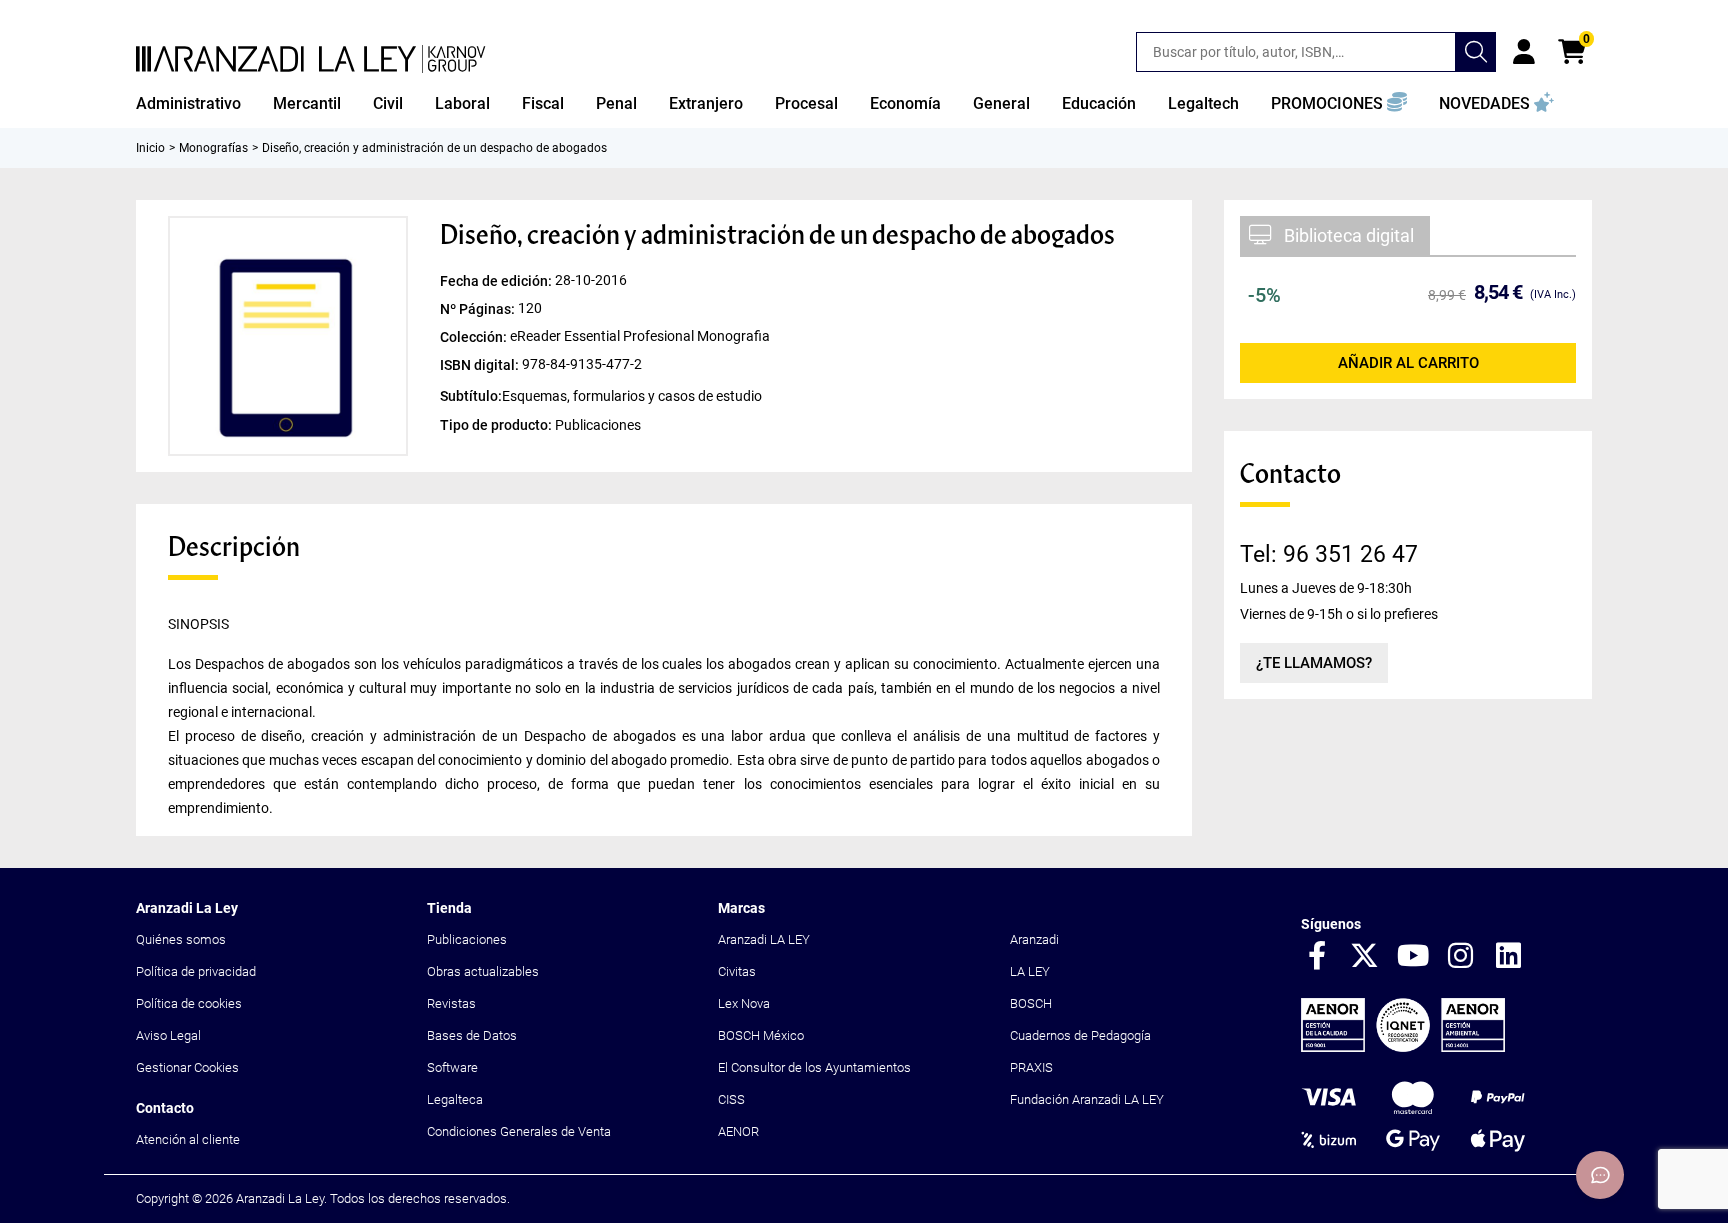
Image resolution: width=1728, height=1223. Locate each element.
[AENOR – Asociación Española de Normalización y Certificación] (1403, 1047)
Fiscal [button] (543, 103)
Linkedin (1509, 957)
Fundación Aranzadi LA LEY (1087, 1099)
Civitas (737, 971)
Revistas (451, 1003)
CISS (731, 1099)
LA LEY (1030, 971)
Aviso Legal (168, 1035)
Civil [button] (388, 103)
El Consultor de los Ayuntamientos (814, 1067)
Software (452, 1067)
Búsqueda (1476, 52)
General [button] (1001, 103)
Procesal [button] (806, 103)
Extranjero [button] (706, 103)
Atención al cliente (188, 1139)
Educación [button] (1099, 103)
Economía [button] (905, 103)
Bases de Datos (472, 1035)
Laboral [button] (462, 103)
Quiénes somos (181, 939)
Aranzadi (1034, 939)
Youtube (1413, 957)
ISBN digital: (481, 365)
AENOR (738, 1131)
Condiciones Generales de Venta (519, 1131)
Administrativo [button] (188, 103)
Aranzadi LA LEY (764, 939)
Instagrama (1461, 957)
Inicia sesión (1524, 52)
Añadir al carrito (1408, 363)
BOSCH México (761, 1035)
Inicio (150, 148)
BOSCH (1031, 1003)
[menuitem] (188, 104)
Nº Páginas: (479, 309)
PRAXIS (1031, 1067)
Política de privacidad (196, 971)
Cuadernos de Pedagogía (1080, 1035)
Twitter (1365, 957)
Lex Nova (744, 1003)
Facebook (1317, 957)
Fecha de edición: (497, 281)
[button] (1339, 104)
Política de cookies (189, 1003)
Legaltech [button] (1203, 103)
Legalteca (455, 1099)
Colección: (475, 337)
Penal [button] (616, 103)
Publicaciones (467, 939)
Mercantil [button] (307, 103)
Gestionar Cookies (187, 1067)
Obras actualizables (483, 971)
